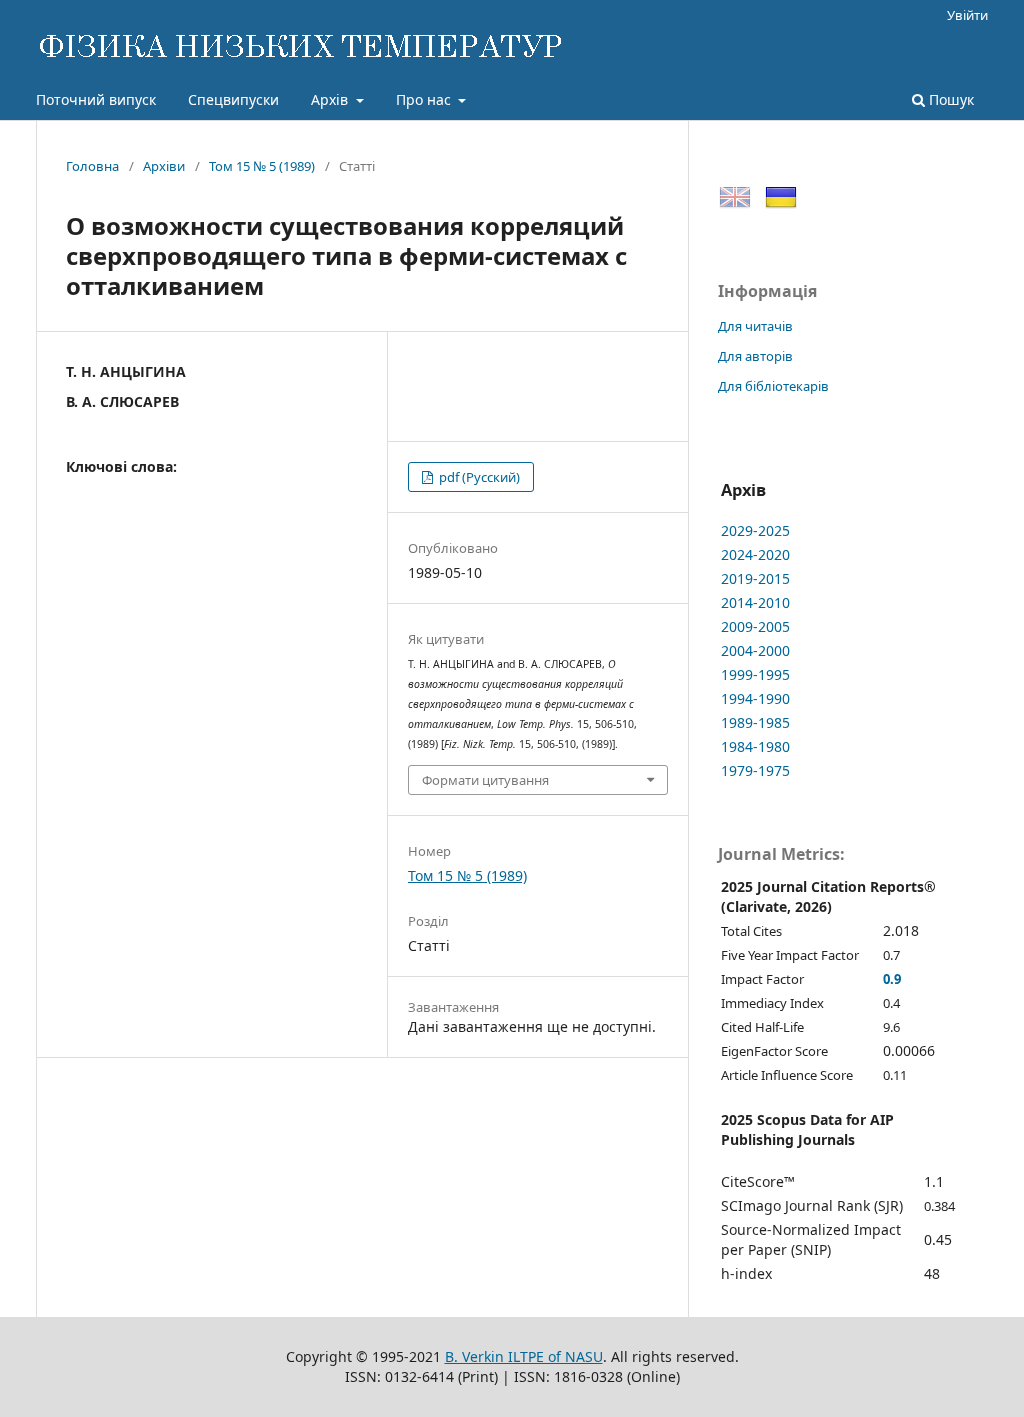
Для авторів (755, 356)
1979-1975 (755, 770)
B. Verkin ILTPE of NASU (524, 1356)
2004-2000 (755, 650)
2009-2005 (755, 626)
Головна (92, 166)
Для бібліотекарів (773, 386)
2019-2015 (755, 578)
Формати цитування (485, 780)
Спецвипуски (233, 99)
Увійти (967, 15)
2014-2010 (755, 602)
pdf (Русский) (478, 477)
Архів (331, 99)
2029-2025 (755, 530)
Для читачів (755, 326)
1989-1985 (755, 722)
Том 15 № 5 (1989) (262, 166)
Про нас (425, 99)
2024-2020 (755, 554)
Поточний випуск (96, 99)
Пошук (949, 99)
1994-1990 (755, 698)
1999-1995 (755, 674)
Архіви (164, 166)
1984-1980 (755, 746)
